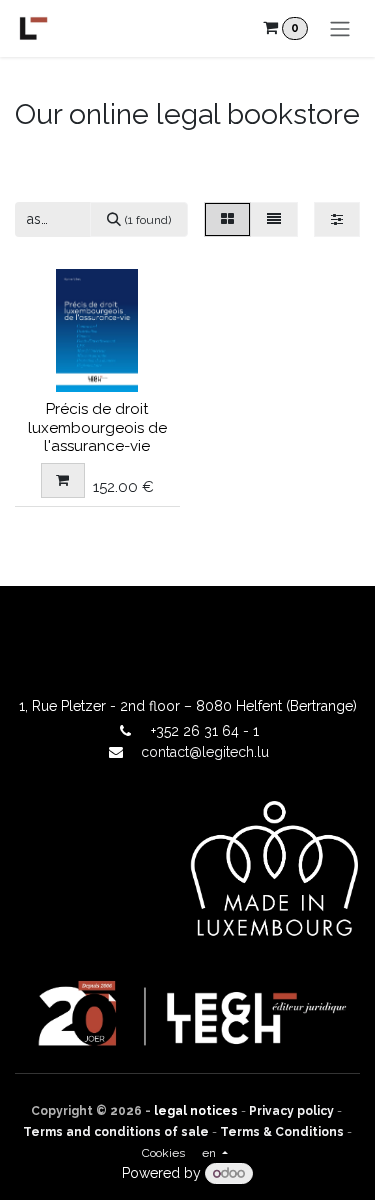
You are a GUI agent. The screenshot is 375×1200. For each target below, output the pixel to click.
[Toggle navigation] (340, 28)
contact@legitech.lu (205, 752)
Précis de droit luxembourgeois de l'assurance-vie (97, 427)
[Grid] (227, 219)
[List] (274, 219)
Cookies (163, 1153)
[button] (63, 480)
